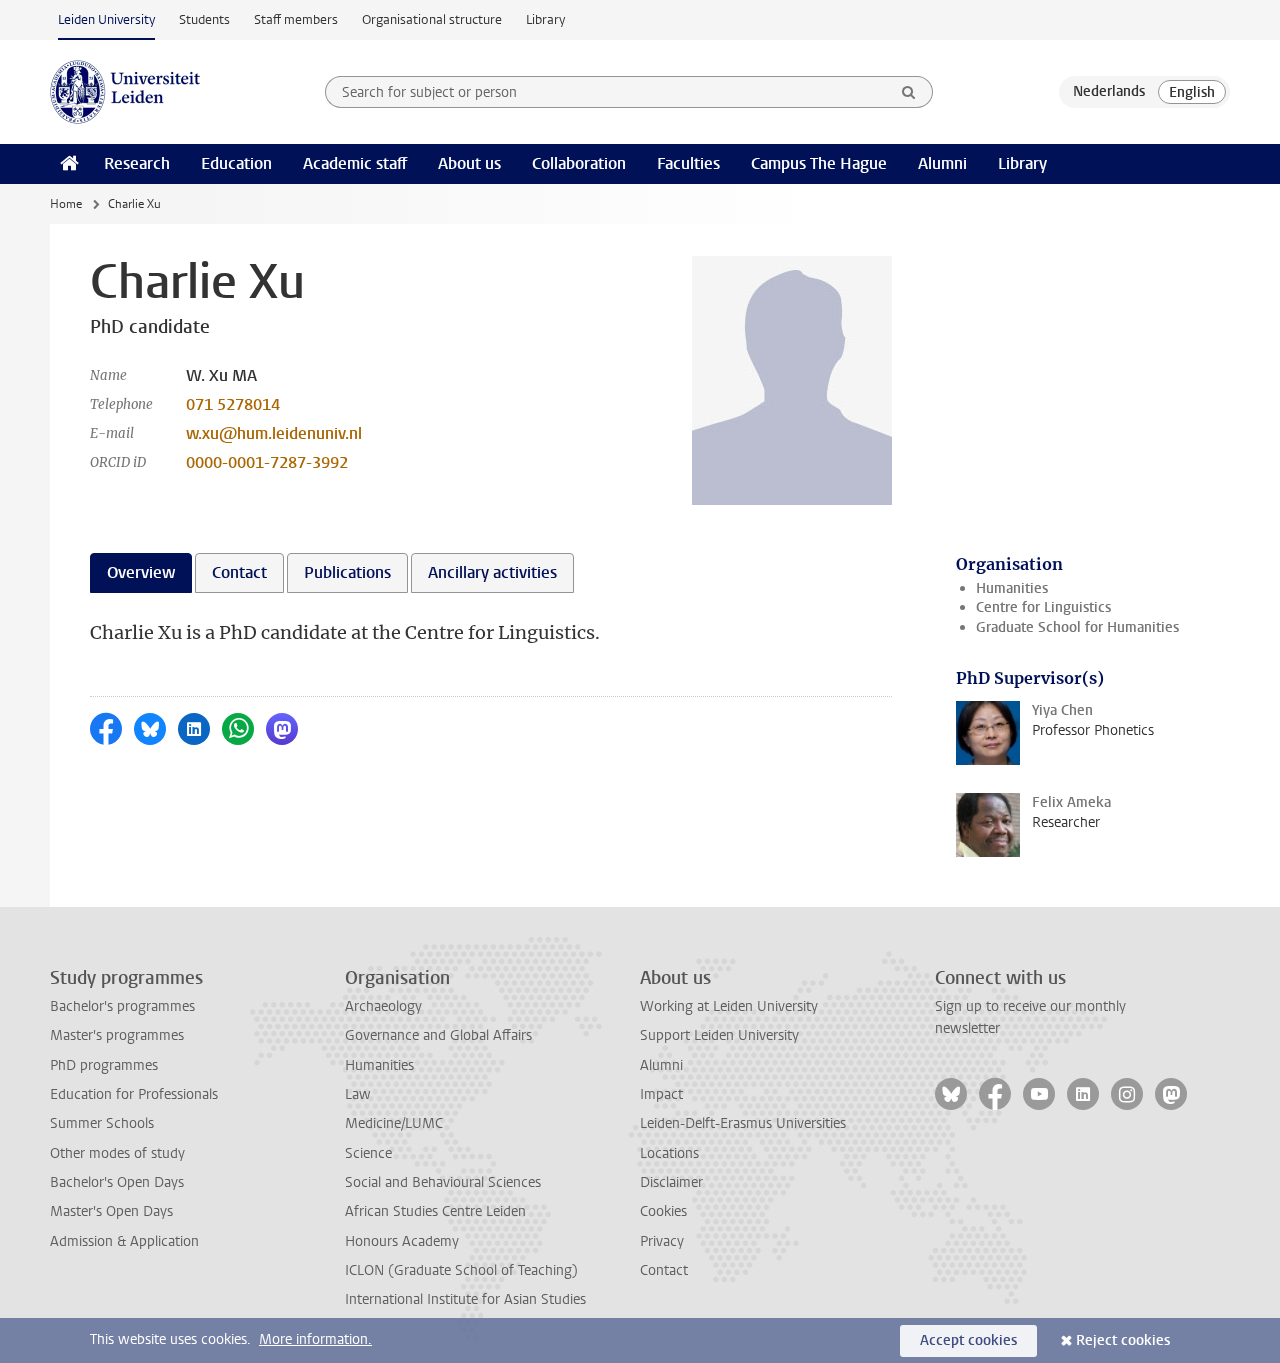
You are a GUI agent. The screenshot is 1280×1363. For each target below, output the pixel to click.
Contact (664, 1270)
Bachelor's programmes (122, 1006)
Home (66, 204)
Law (358, 1094)
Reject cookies (1123, 1340)
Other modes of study (117, 1153)
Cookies (663, 1211)
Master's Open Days (111, 1211)
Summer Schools (102, 1123)
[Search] (909, 92)
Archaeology (383, 1006)
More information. (315, 1339)
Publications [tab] (347, 572)
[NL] (1109, 92)
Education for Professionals (134, 1094)
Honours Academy (402, 1241)
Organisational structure (432, 19)
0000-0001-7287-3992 (267, 462)
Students (204, 19)
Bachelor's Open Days (117, 1182)
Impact (661, 1094)
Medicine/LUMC (394, 1123)
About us (469, 163)
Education (236, 163)
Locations (669, 1153)
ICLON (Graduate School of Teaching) (461, 1270)
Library (545, 19)
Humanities (1012, 588)
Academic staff (355, 163)
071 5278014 (233, 404)
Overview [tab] (141, 572)
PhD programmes (104, 1065)
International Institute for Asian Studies (465, 1299)
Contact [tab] (239, 572)
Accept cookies (968, 1340)
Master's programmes (117, 1035)
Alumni (942, 163)
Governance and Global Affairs (438, 1035)
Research (137, 163)
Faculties (688, 163)
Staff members (296, 19)
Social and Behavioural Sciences (443, 1182)
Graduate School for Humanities (1077, 627)
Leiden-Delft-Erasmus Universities (743, 1123)
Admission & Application (124, 1241)
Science (368, 1153)
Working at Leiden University (729, 1006)
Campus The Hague (819, 163)
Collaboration (579, 163)
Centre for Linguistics (1043, 607)
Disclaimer (671, 1182)
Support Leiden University (719, 1035)
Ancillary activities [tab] (492, 572)
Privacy (662, 1241)
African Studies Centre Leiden (435, 1211)
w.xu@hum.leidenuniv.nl (274, 433)
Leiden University (106, 19)
